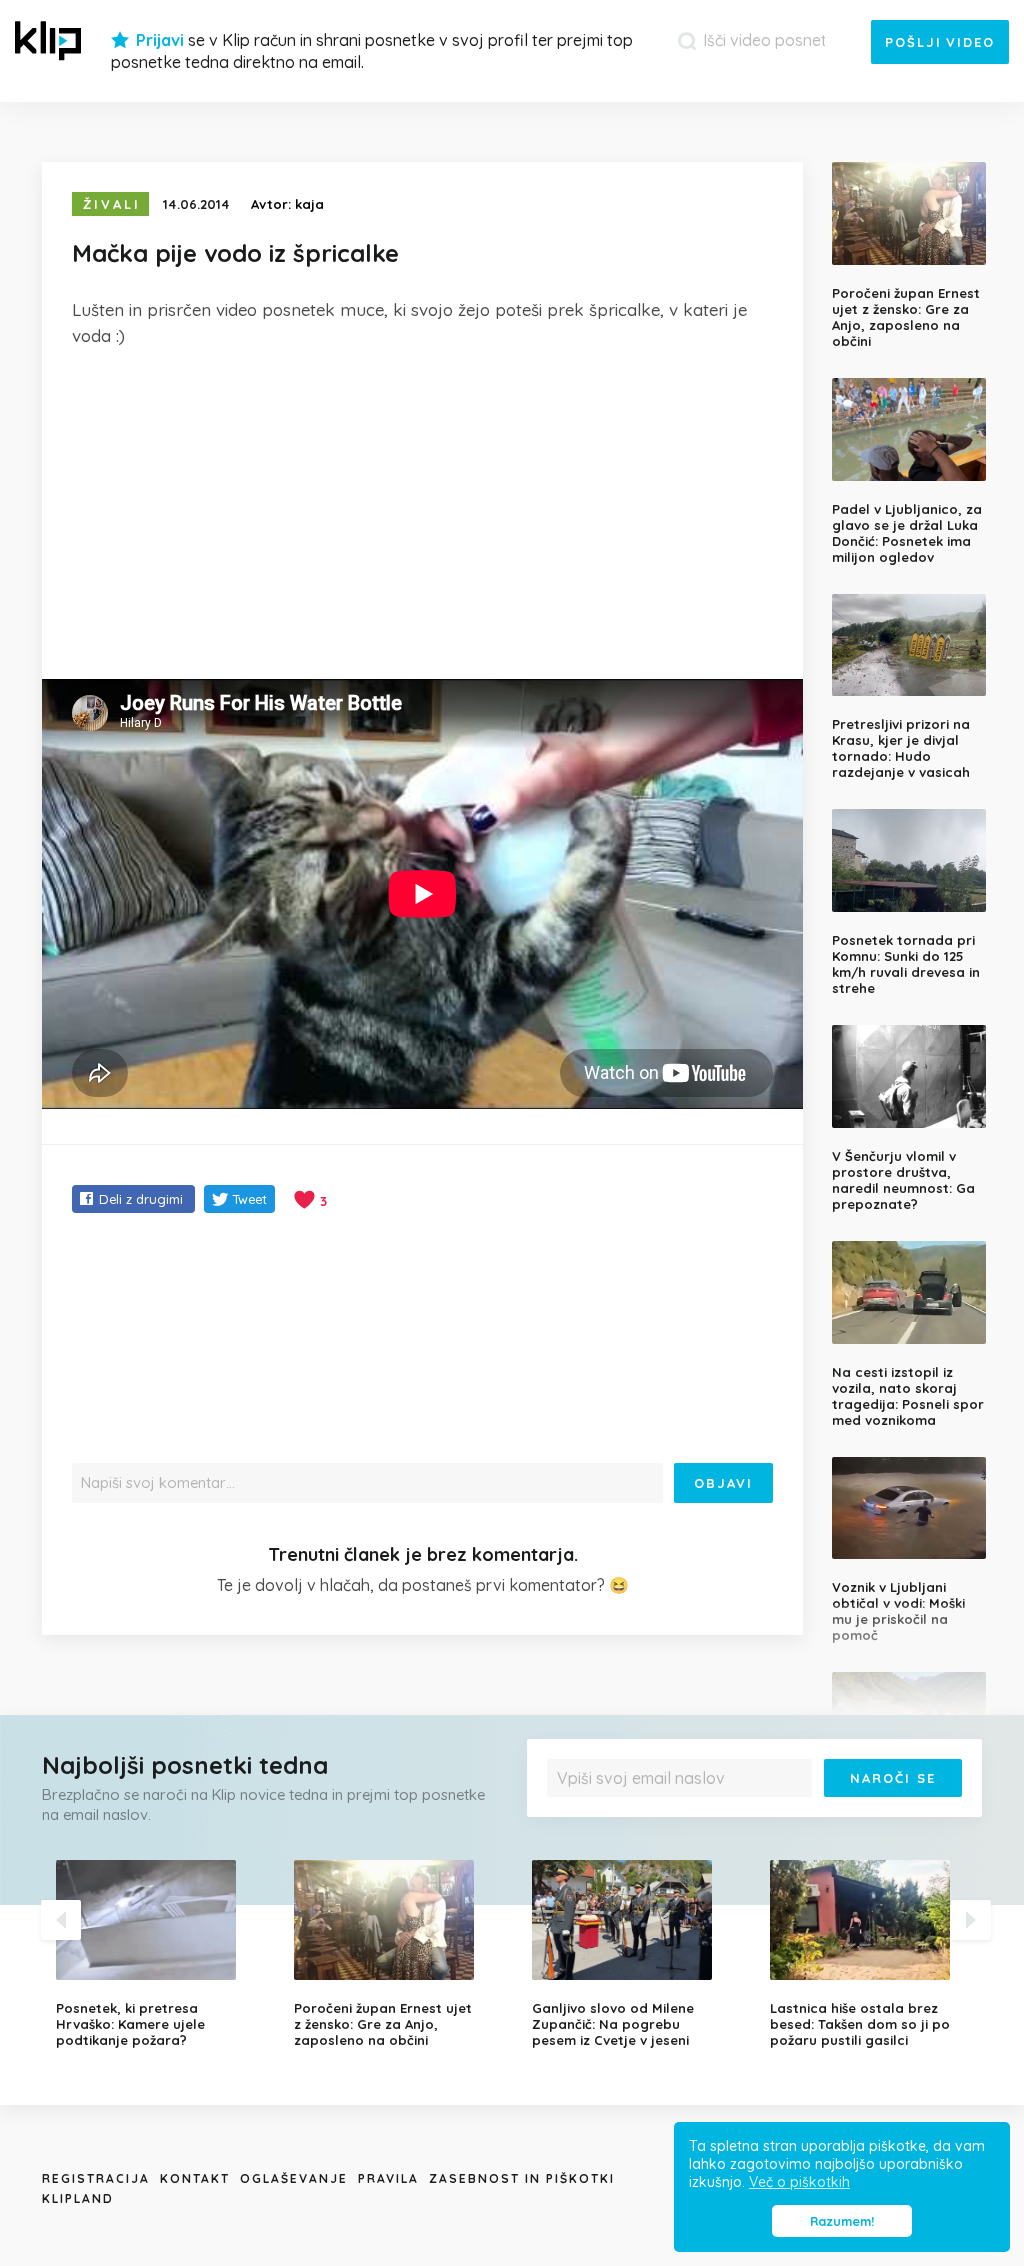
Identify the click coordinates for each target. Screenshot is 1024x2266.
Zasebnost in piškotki (522, 2178)
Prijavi (160, 40)
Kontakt (195, 2178)
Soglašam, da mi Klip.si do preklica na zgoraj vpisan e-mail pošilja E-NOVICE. (756, 1811)
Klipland (78, 2198)
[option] (160, 1954)
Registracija (96, 2178)
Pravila (388, 2178)
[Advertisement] (422, 514)
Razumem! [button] (842, 2221)
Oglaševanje (294, 2178)
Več (942, 1811)
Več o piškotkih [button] (799, 2182)
